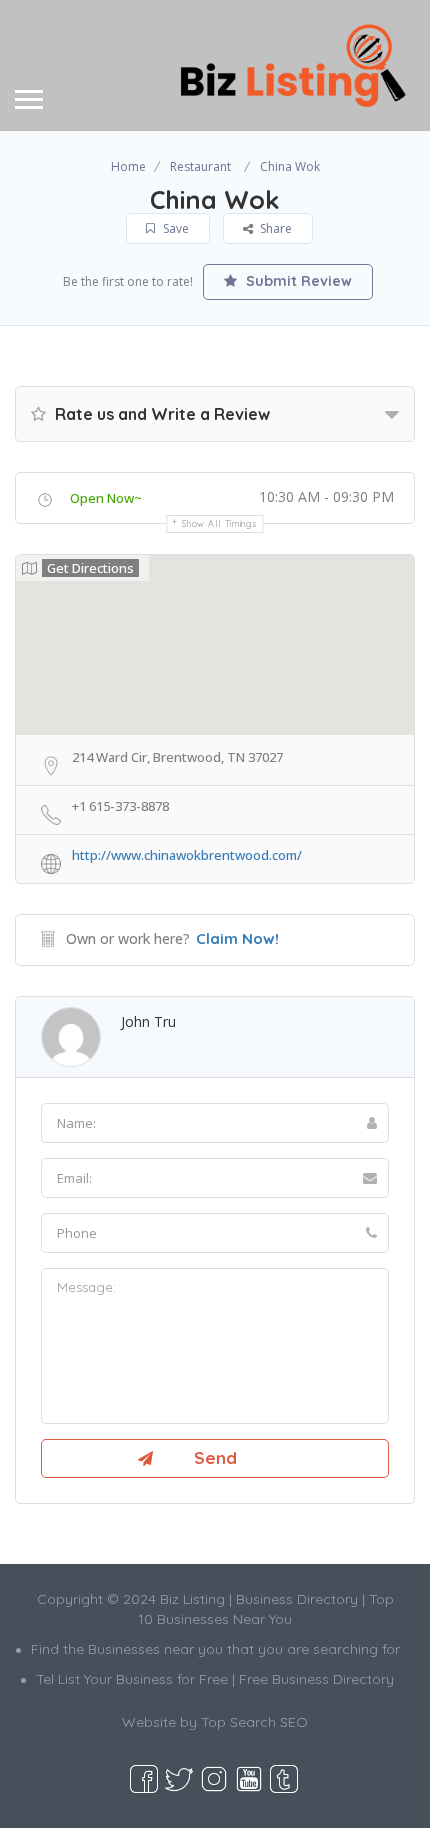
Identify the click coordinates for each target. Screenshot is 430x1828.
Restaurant (200, 166)
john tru (148, 1021)
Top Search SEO (254, 1722)
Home (128, 166)
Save (174, 228)
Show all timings (219, 523)
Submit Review (297, 281)
